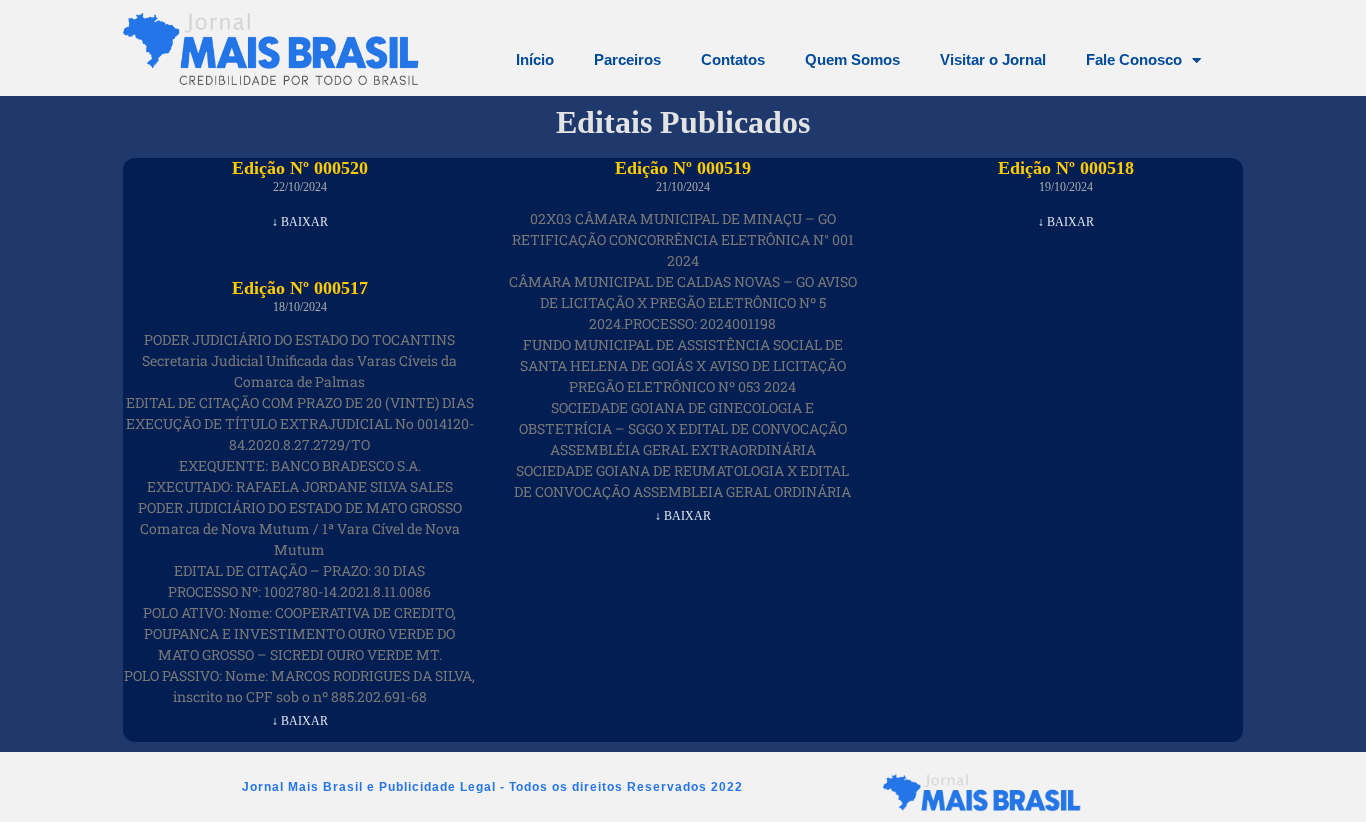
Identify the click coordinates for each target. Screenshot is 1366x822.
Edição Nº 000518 (1066, 168)
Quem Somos (852, 59)
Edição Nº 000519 (683, 168)
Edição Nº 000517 (300, 288)
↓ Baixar (300, 222)
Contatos (733, 59)
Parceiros (627, 59)
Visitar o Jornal (993, 59)
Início (535, 59)
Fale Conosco (1134, 59)
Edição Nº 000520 (300, 168)
